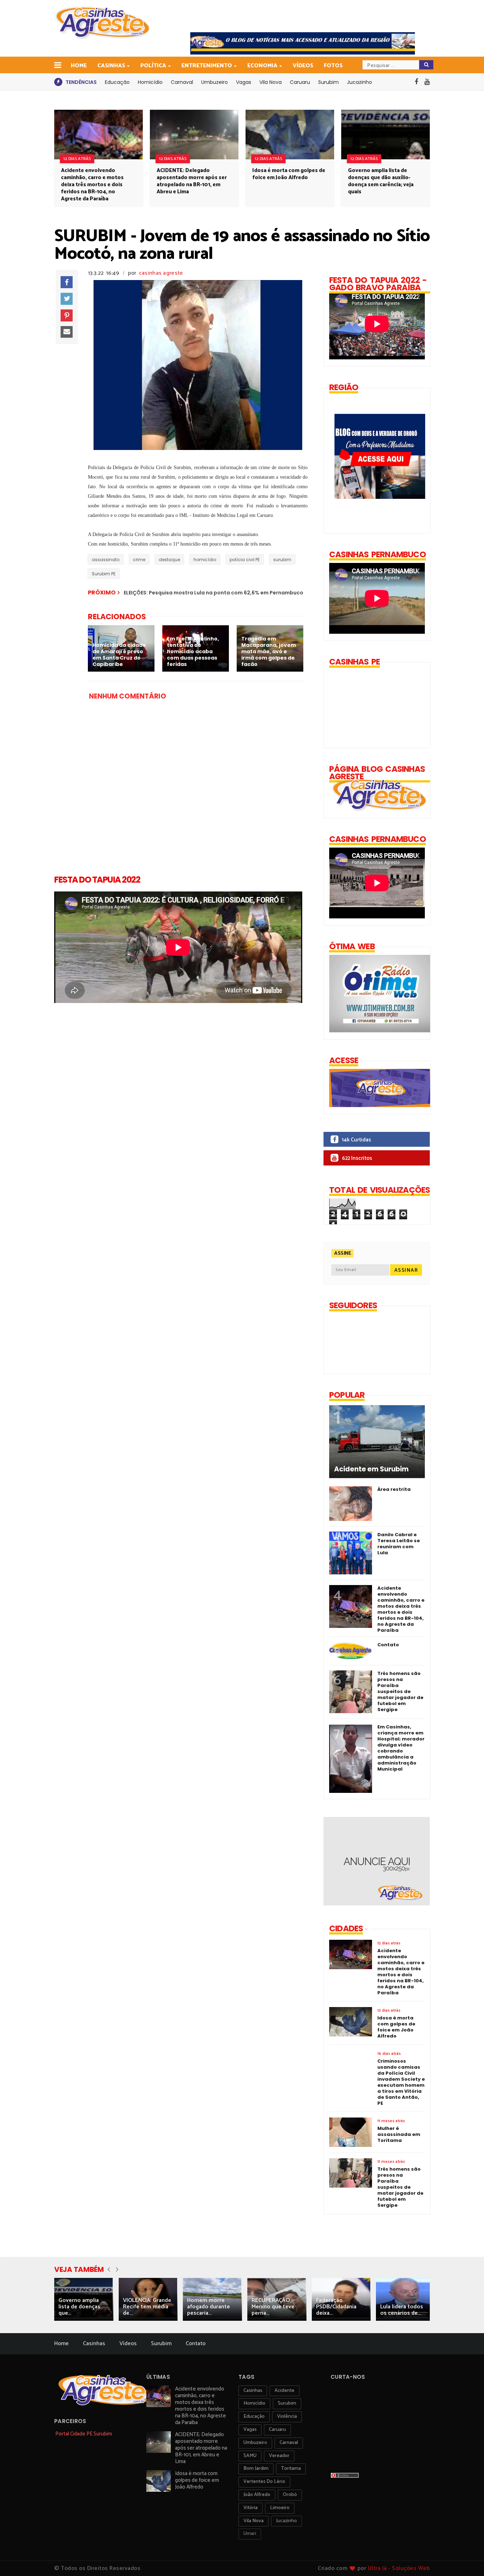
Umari (250, 2534)
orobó (290, 2495)
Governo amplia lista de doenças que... (79, 2307)
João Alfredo (257, 2495)
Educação (117, 82)
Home (79, 66)
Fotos (333, 66)
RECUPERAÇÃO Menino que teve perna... (273, 2307)
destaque (169, 560)
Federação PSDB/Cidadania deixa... (336, 2307)
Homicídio (150, 82)
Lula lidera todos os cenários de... (402, 2310)
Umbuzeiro (215, 82)
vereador (279, 2456)
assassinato (106, 560)
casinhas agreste (161, 273)
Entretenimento (207, 66)
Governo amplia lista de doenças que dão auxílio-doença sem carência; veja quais (381, 181)
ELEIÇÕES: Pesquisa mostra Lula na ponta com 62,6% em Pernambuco (213, 593)
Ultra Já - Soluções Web (399, 2568)
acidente (285, 2391)
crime (139, 560)
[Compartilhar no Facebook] (67, 282)
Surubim (328, 82)
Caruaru (300, 82)
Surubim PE (104, 574)
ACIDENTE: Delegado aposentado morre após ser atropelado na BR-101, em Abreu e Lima (192, 181)
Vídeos (303, 66)
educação (254, 2417)
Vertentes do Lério (264, 2482)
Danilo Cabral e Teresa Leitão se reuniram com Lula (399, 1544)
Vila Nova (271, 82)
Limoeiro (280, 2508)
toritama (291, 2469)
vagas (250, 2430)
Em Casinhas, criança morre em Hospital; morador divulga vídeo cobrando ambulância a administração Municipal (401, 1748)
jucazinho (286, 2521)
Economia (262, 66)
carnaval (289, 2443)
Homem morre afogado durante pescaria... (209, 2307)
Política (153, 66)
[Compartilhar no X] (67, 299)
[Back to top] (466, 2559)
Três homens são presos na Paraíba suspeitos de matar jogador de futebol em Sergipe (400, 1691)
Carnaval (182, 82)
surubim (282, 560)
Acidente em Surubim (371, 1469)
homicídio (205, 560)
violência (287, 2417)
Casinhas (111, 66)
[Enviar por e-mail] (67, 332)
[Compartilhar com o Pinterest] (67, 315)
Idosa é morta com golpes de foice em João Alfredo (289, 174)
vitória (251, 2508)
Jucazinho (359, 82)
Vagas (244, 82)
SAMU (250, 2456)
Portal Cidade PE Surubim (84, 2434)
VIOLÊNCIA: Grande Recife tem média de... (147, 2307)
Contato (388, 1645)
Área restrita (394, 1489)
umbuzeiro (255, 2443)
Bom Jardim (256, 2469)
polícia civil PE (245, 560)
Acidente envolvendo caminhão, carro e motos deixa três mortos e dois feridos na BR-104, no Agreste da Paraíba (92, 185)
